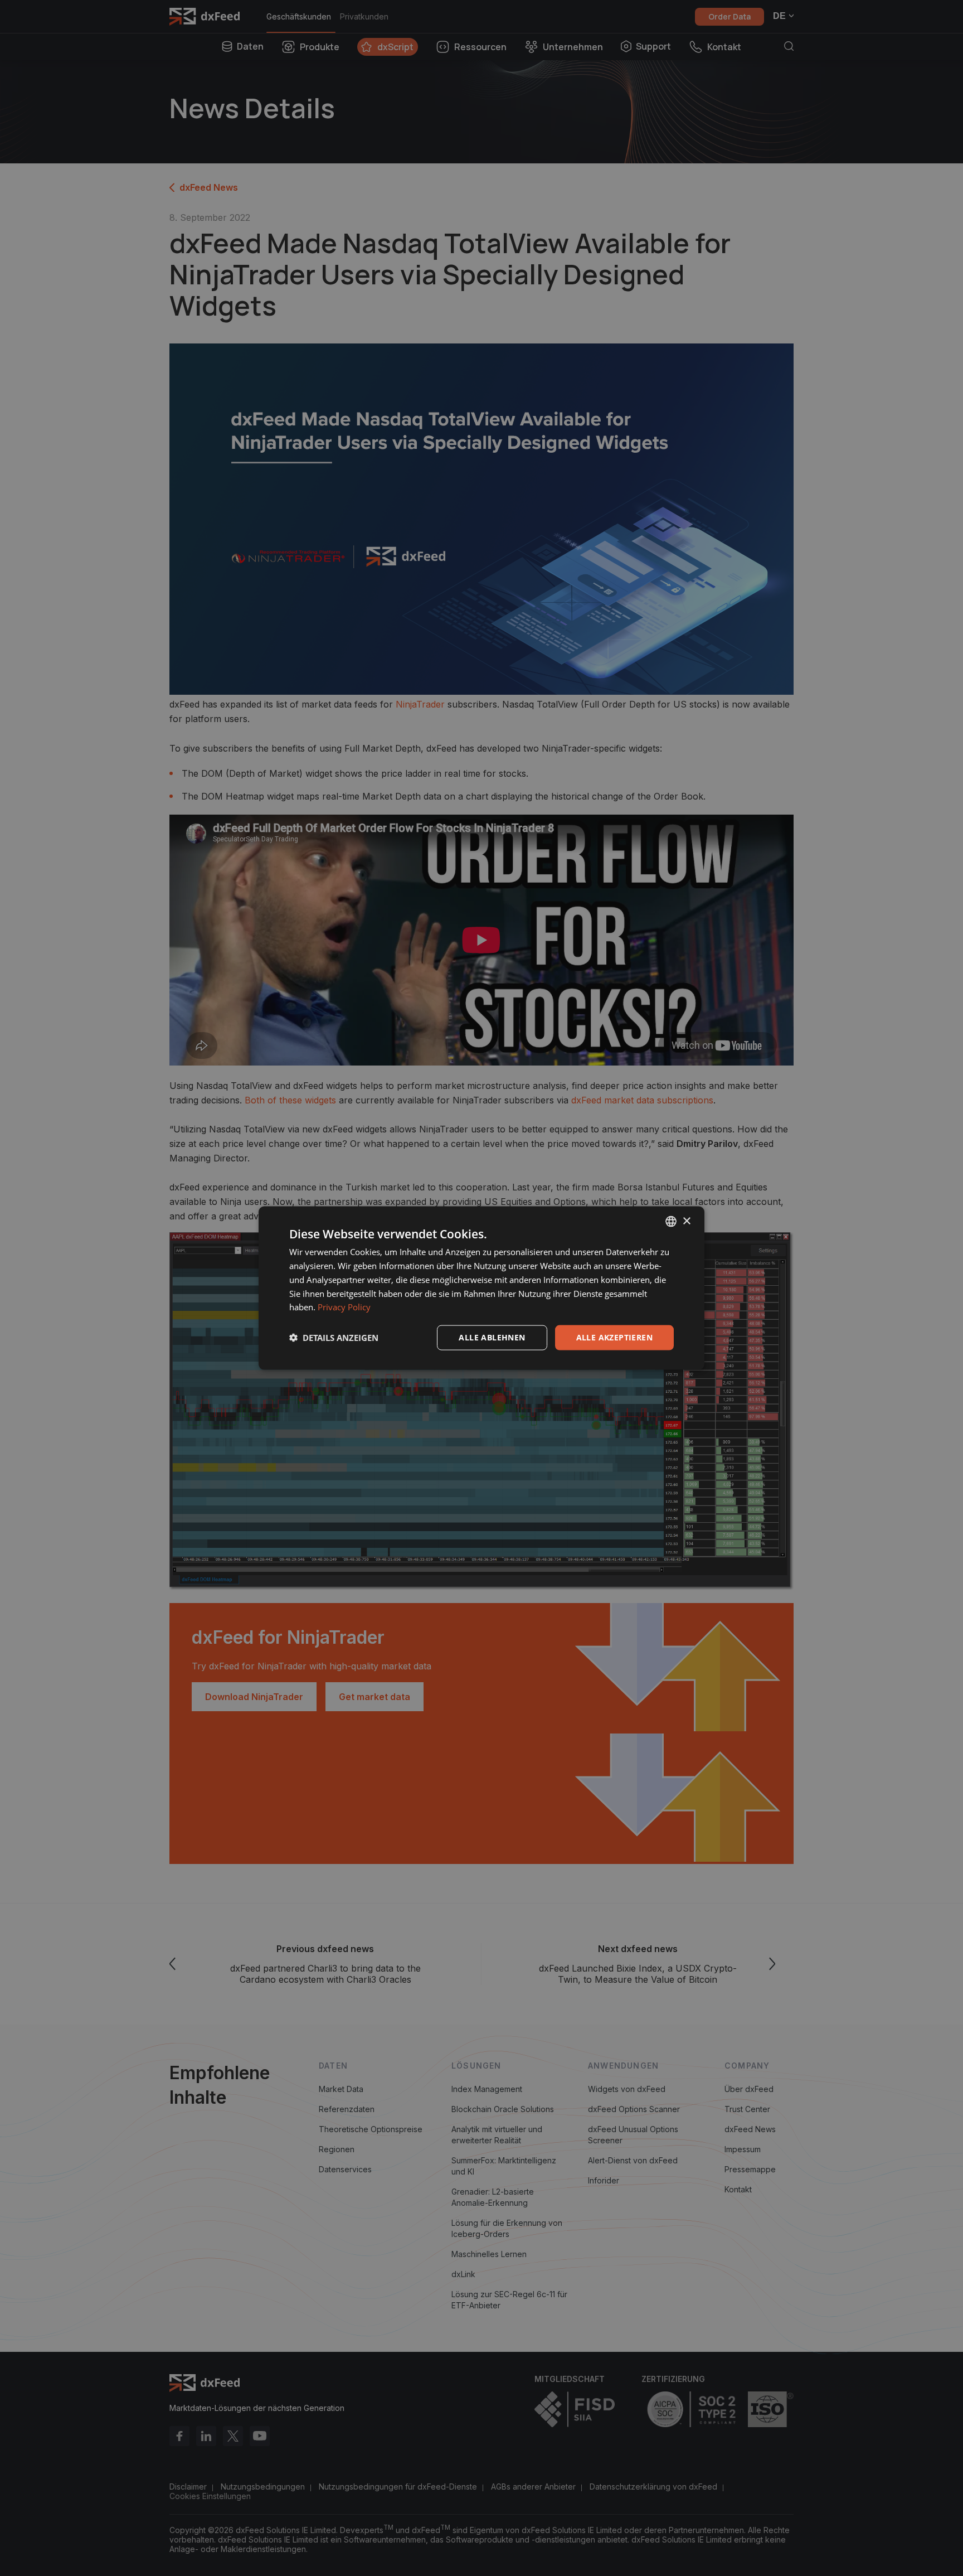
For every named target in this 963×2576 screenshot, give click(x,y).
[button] (334, 1338)
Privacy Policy (344, 1307)
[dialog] (481, 1288)
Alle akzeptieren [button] (614, 1337)
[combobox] (671, 1222)
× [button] (686, 1221)
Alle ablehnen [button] (492, 1337)
